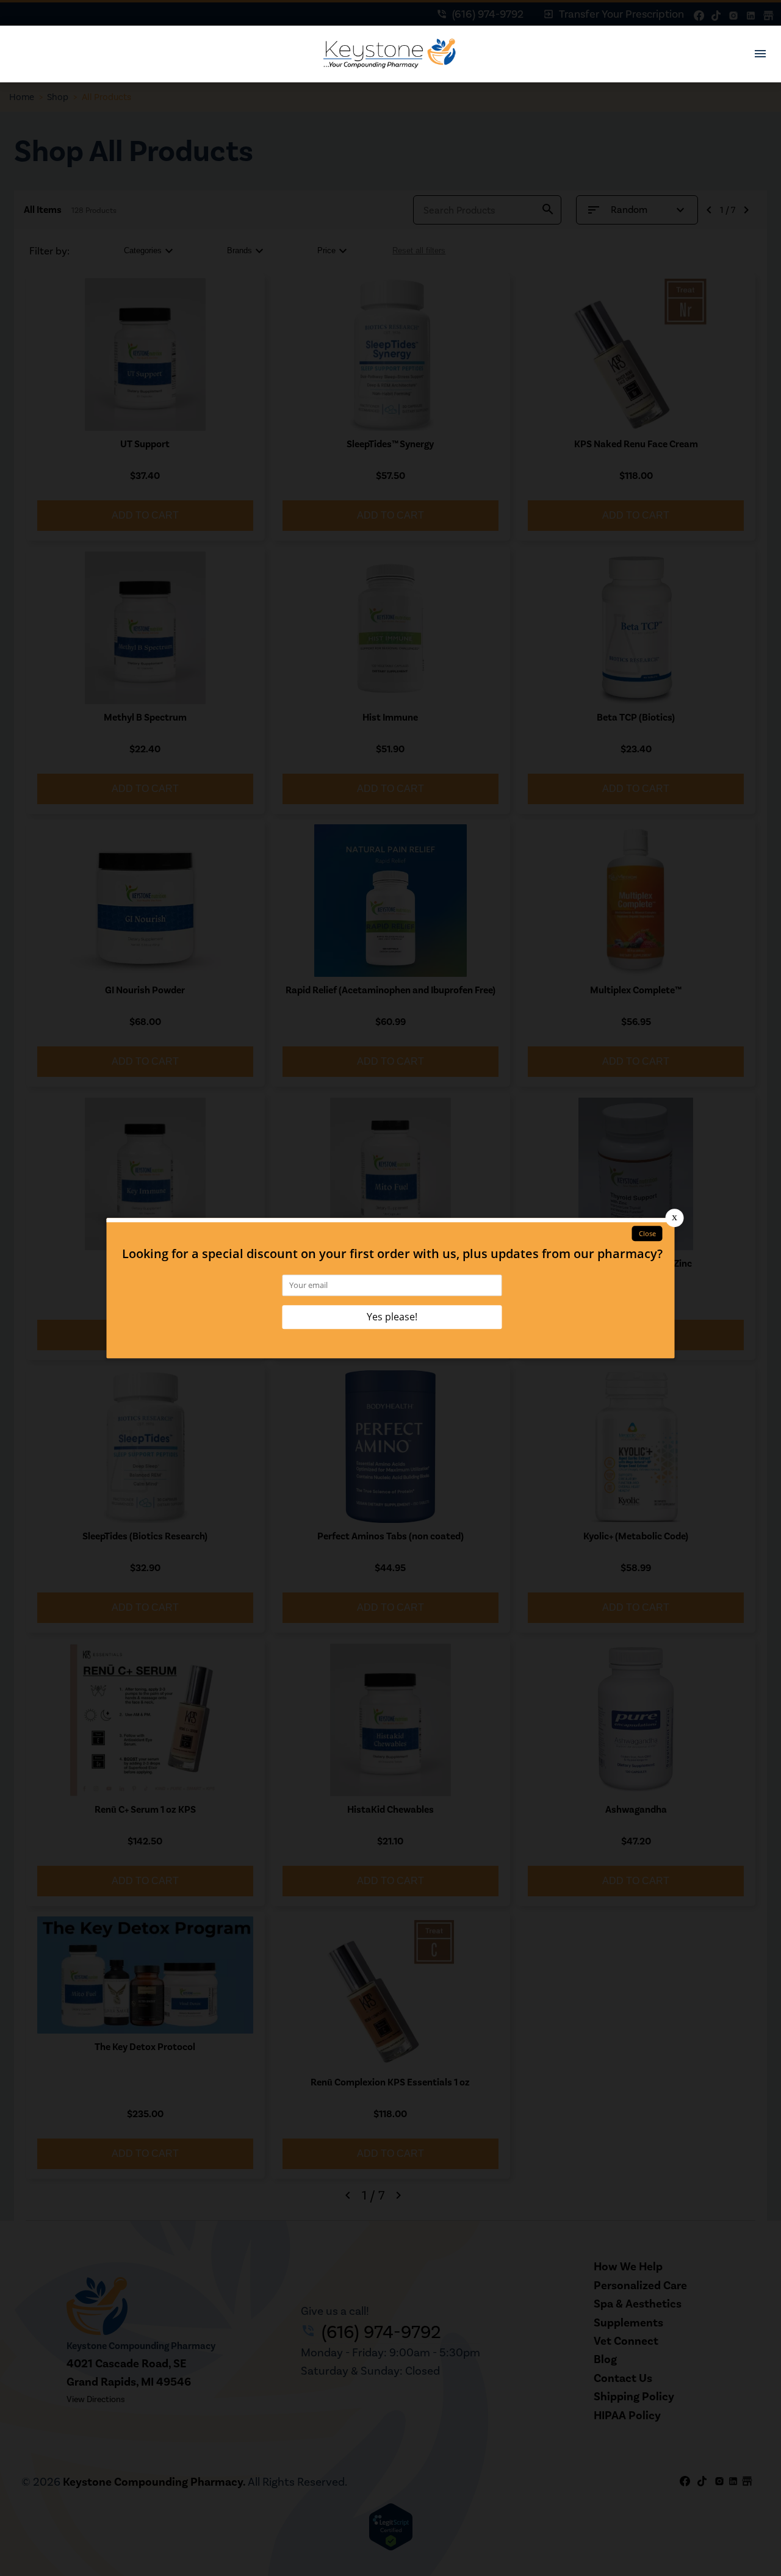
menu (760, 54)
